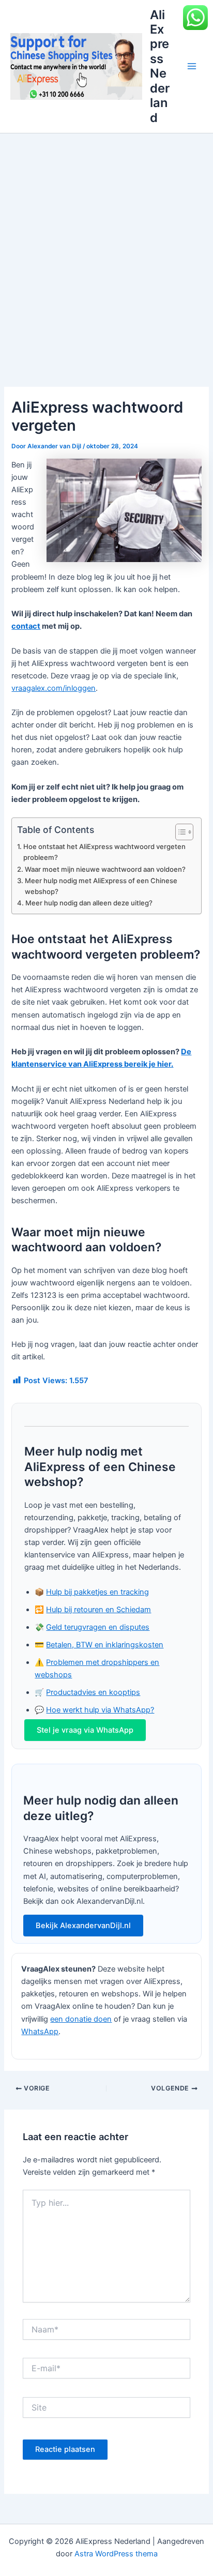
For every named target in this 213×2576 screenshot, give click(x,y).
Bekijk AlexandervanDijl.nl (83, 1926)
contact (26, 626)
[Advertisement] (106, 245)
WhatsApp (40, 2032)
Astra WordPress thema (116, 2554)
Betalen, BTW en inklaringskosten (105, 1645)
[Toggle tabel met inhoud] (179, 832)
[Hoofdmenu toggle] (192, 66)
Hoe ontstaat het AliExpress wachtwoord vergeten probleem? (104, 852)
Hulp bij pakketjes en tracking (97, 1592)
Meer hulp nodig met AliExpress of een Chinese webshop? (101, 886)
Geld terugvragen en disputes (98, 1627)
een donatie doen (81, 2019)
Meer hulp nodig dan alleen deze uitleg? (89, 903)
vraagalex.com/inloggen (54, 688)
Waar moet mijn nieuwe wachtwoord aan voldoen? (105, 869)
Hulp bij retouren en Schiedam (98, 1610)
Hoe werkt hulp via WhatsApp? (100, 1710)
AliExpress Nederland (160, 66)
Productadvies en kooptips (93, 1692)
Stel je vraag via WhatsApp (85, 1730)
